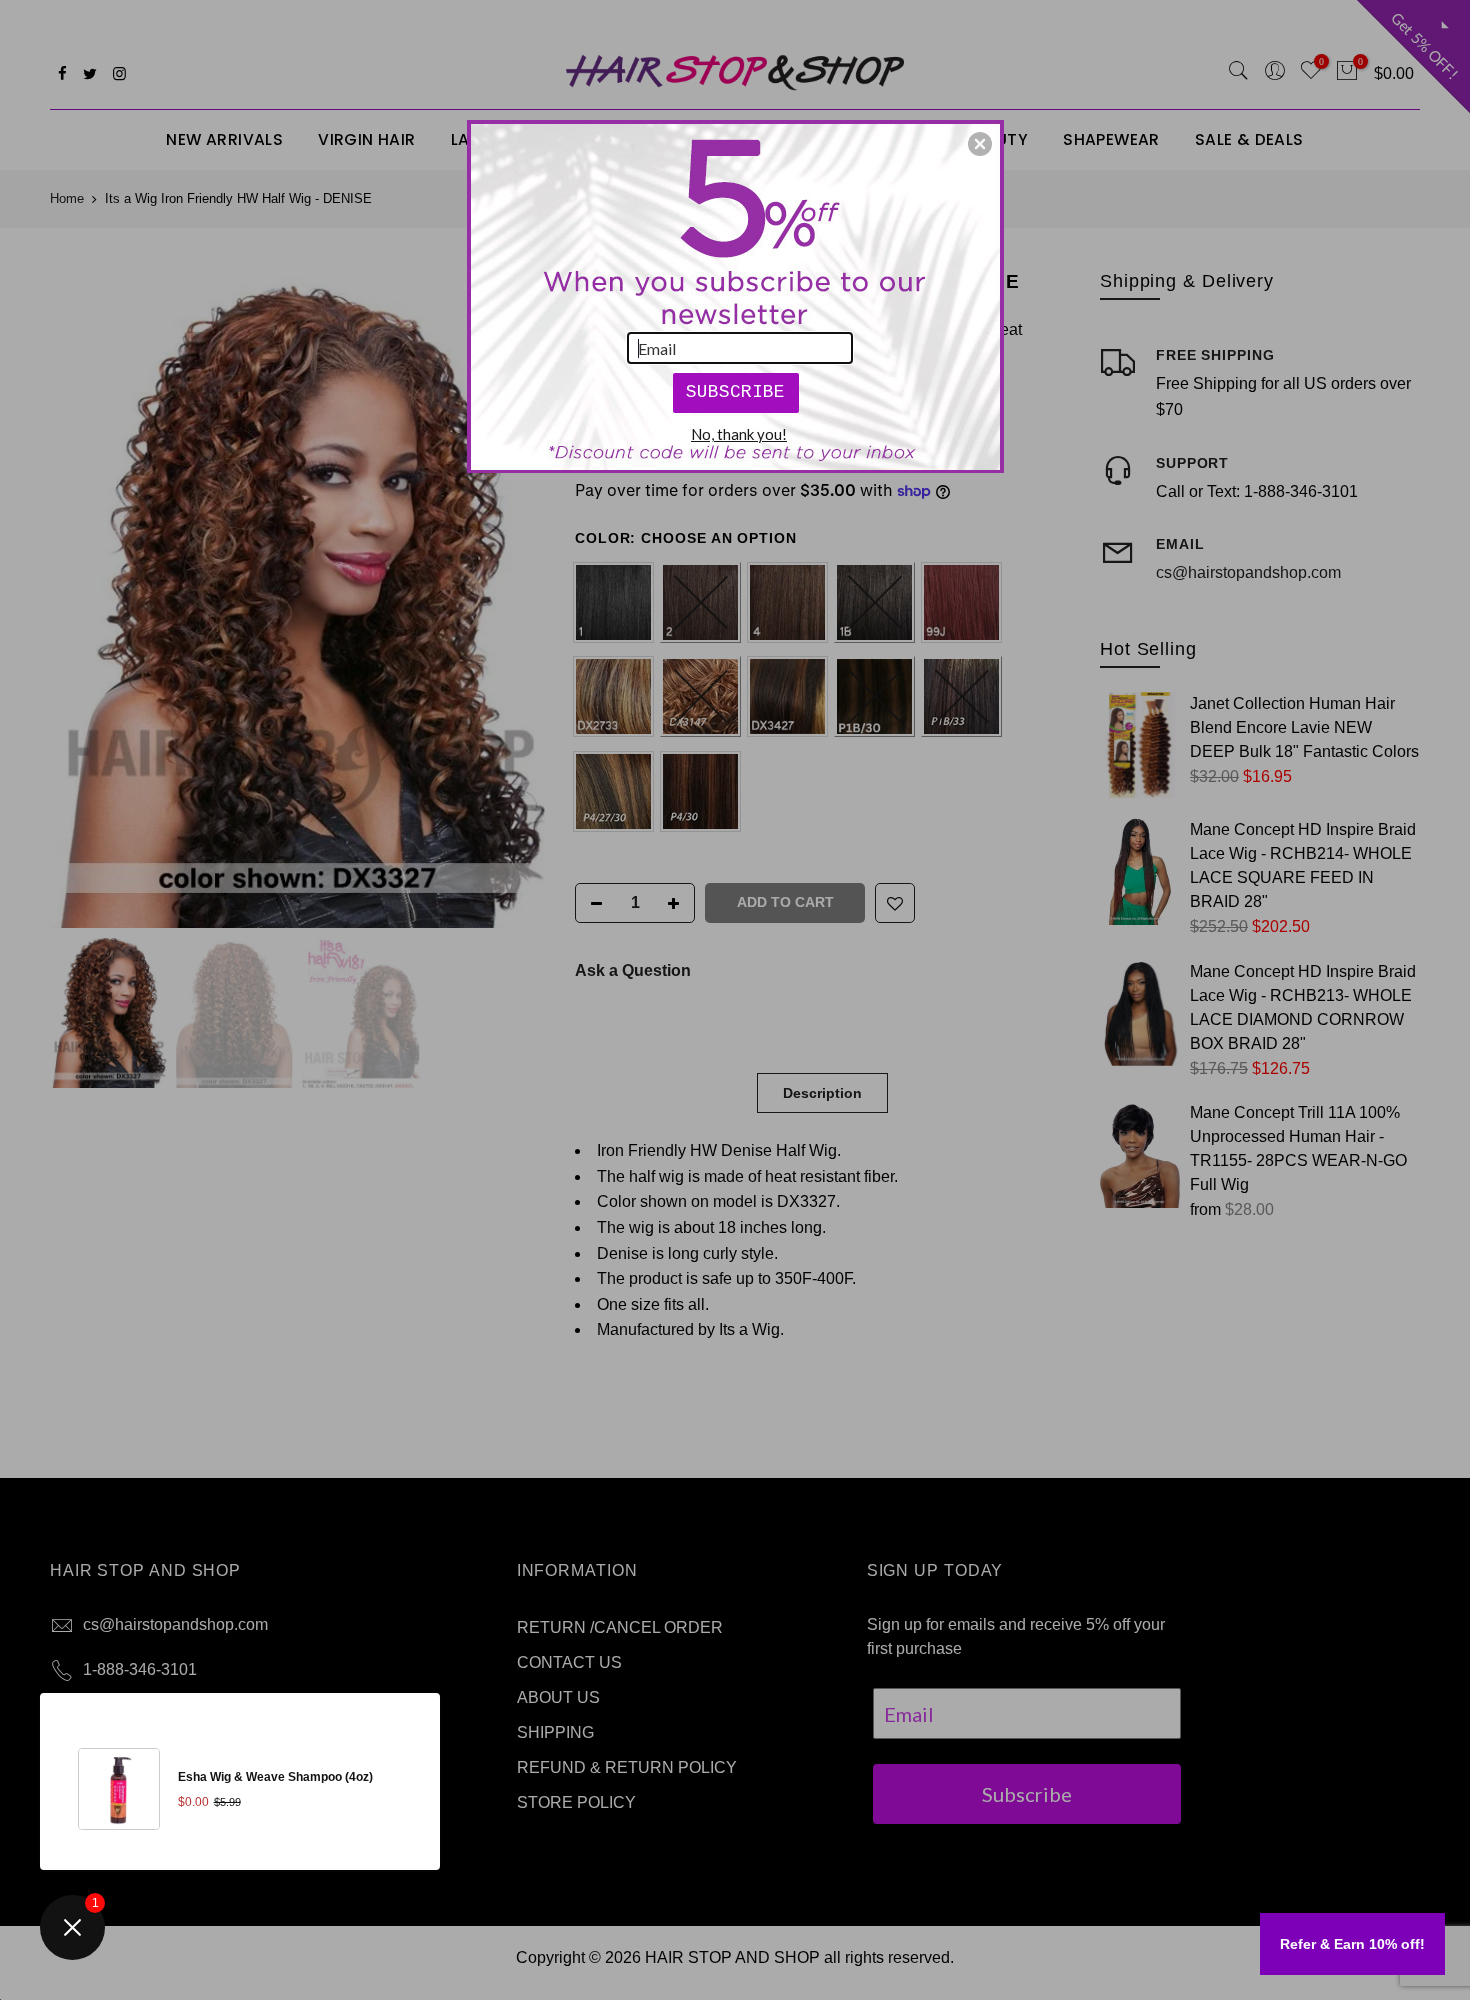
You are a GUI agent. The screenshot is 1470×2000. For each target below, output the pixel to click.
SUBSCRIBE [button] (735, 392)
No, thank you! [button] (739, 434)
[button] (980, 144)
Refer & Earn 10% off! (1352, 1944)
